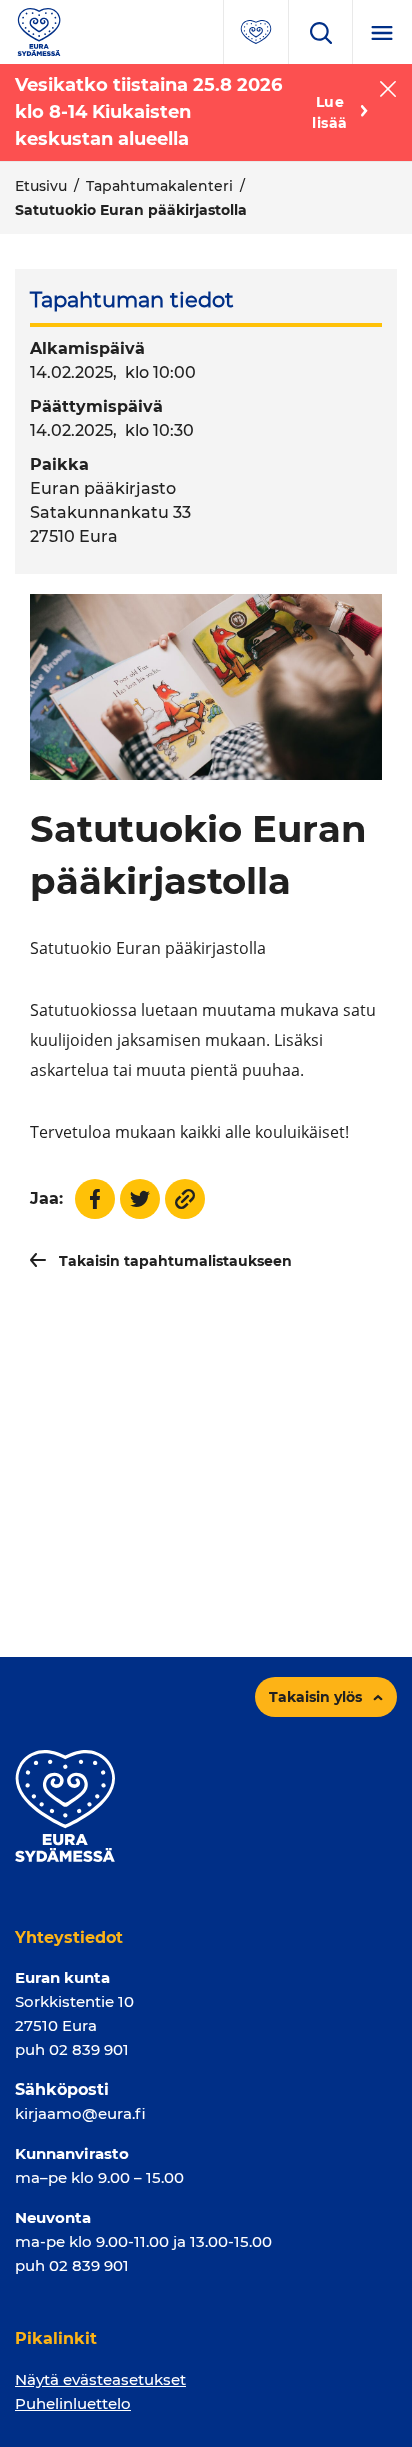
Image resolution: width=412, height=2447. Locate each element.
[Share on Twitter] (140, 1199)
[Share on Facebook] (95, 1199)
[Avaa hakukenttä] (320, 32)
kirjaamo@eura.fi (80, 2113)
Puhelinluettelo (73, 2403)
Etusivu (41, 186)
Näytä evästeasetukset (100, 2379)
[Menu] (382, 32)
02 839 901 (89, 2049)
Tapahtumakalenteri (159, 186)
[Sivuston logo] (39, 30)
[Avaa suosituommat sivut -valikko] (256, 32)
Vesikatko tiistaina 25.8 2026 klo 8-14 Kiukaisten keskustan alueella (148, 112)
